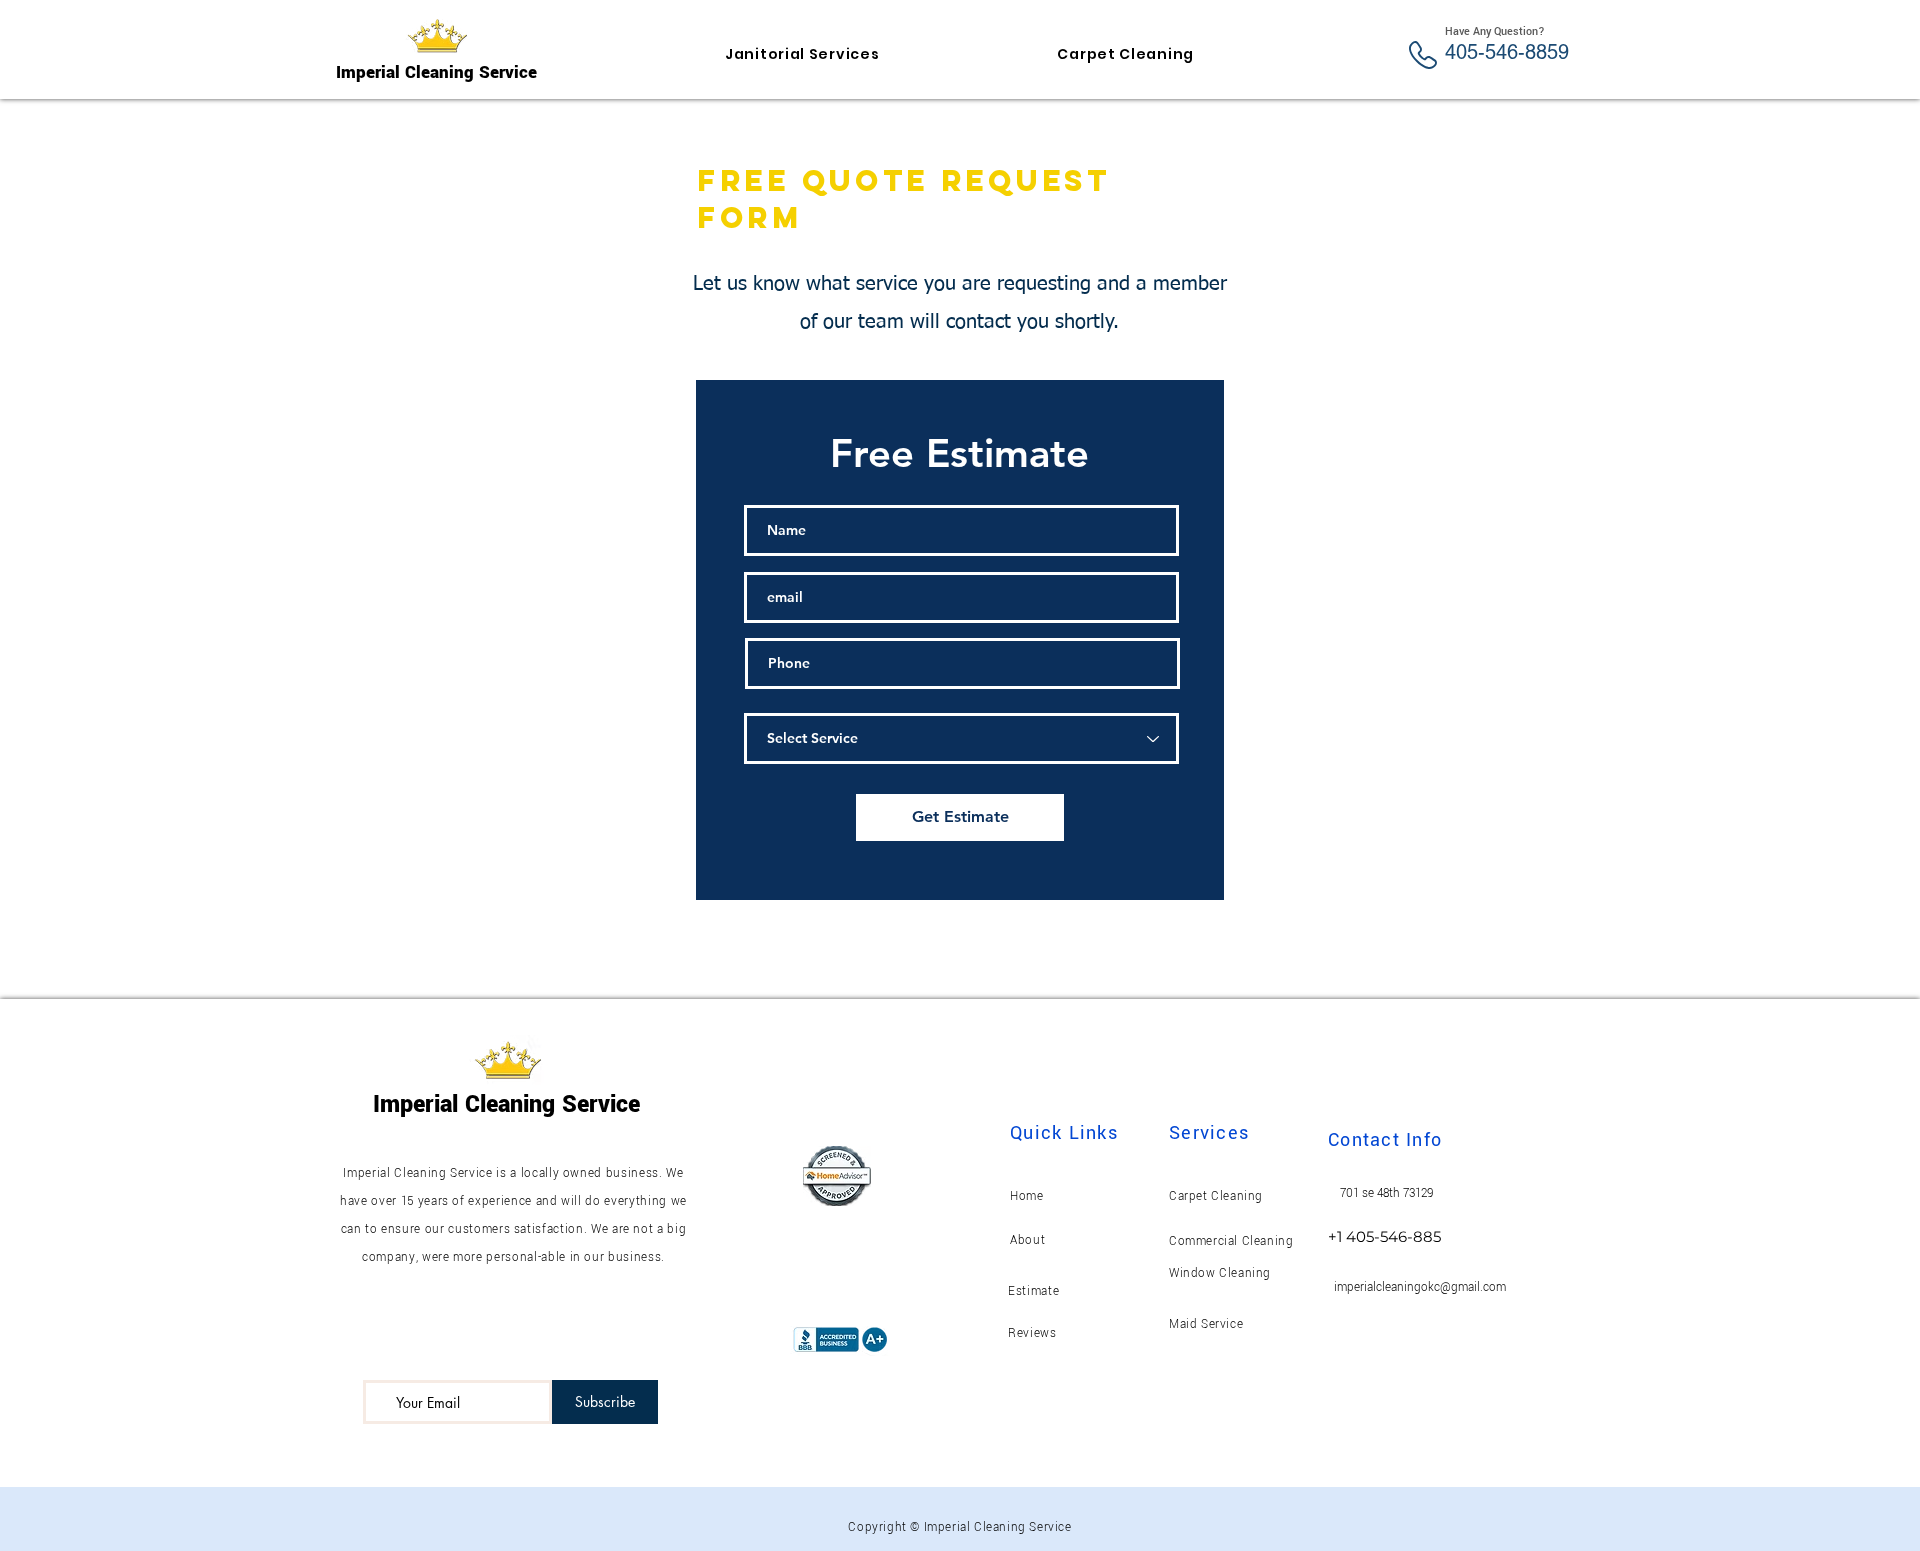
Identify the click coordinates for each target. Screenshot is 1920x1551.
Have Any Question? (1495, 31)
